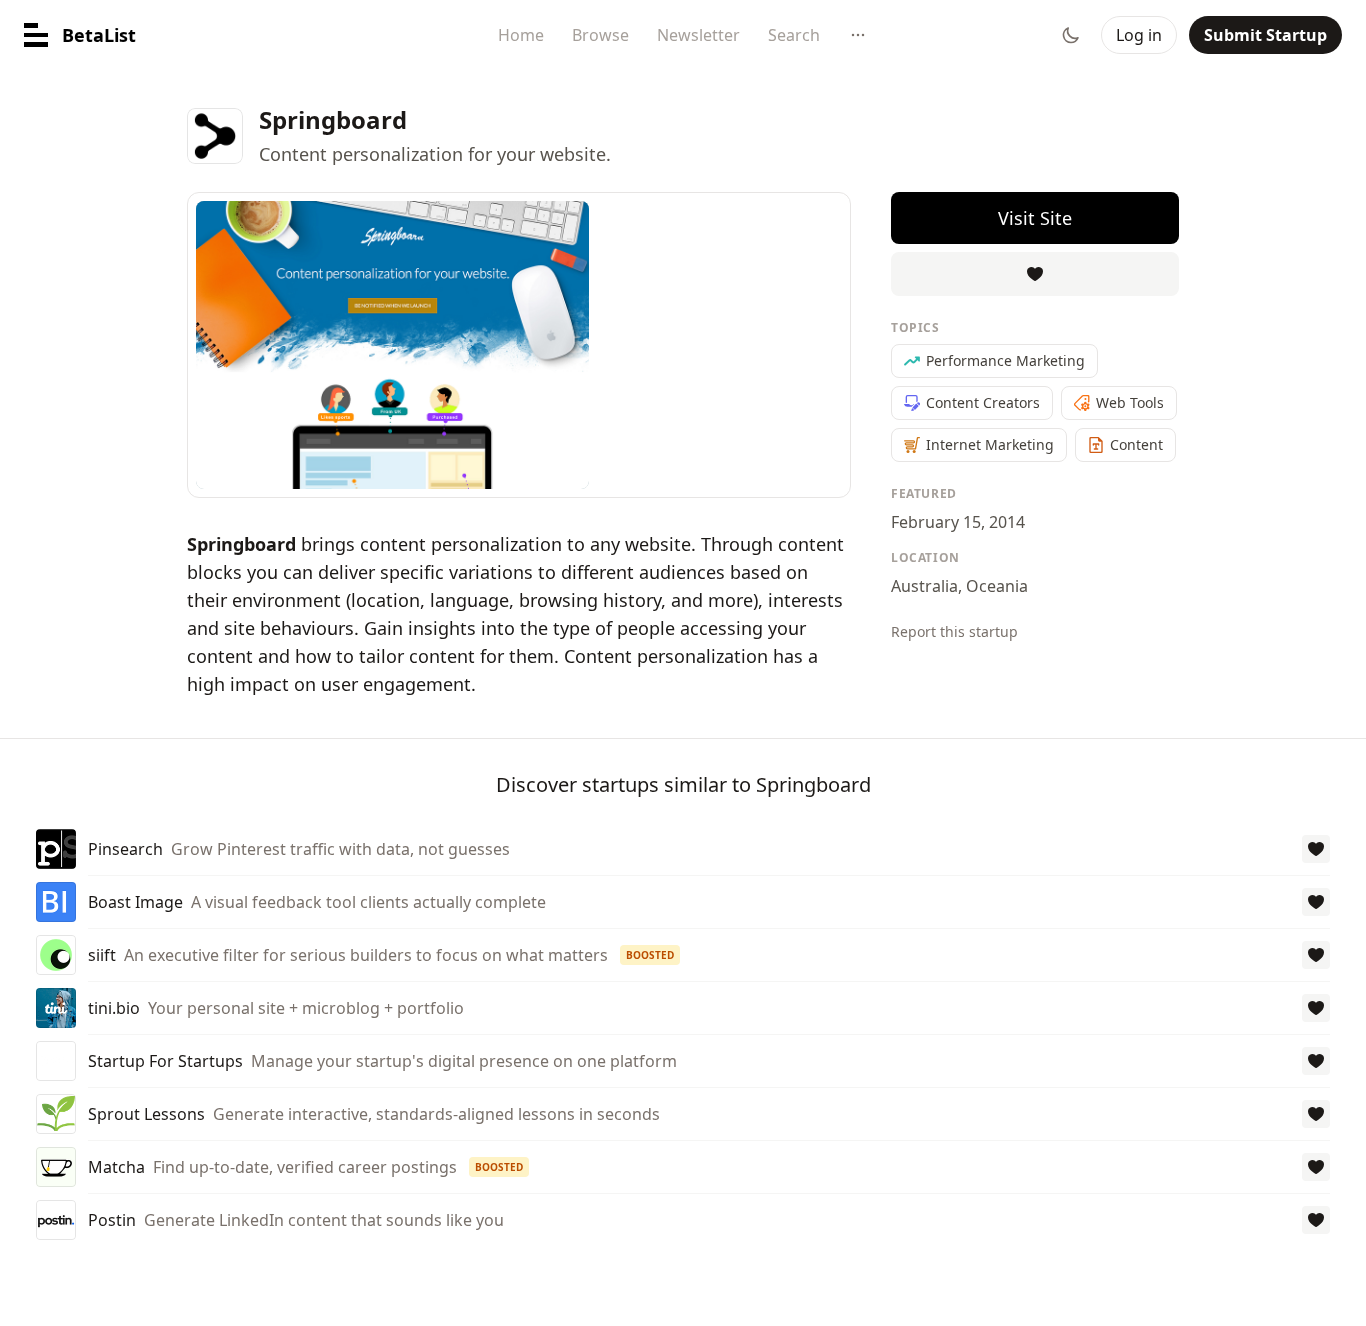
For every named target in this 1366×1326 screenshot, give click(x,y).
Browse (600, 35)
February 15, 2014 (958, 522)
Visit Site (1035, 218)
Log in (1139, 35)
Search (794, 35)
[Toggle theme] (1071, 35)
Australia (924, 586)
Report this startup (954, 631)
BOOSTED (650, 955)
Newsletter (698, 35)
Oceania (997, 586)
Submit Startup (1265, 35)
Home (521, 35)
